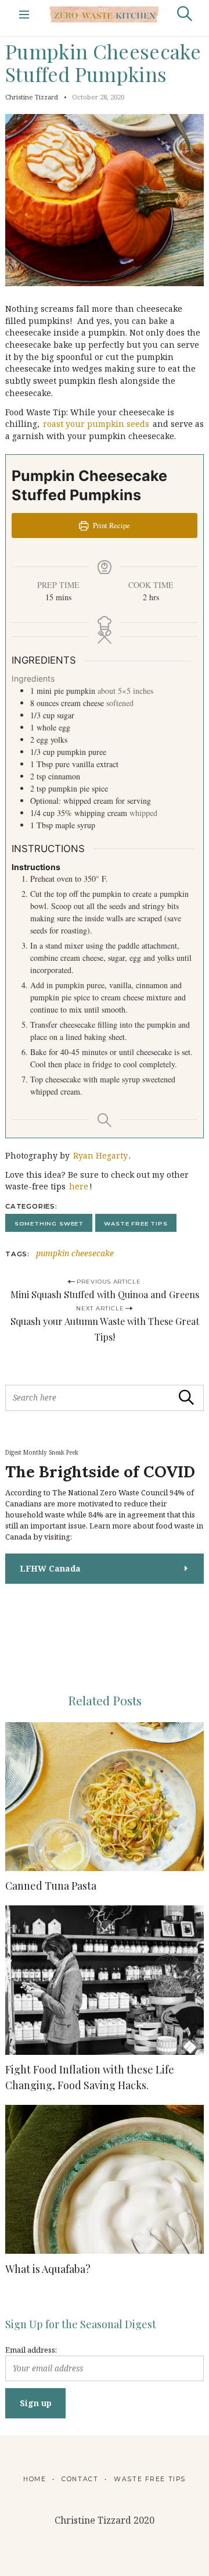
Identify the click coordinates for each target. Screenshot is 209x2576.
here (79, 1186)
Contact (80, 2479)
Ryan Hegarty (100, 1155)
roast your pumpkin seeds (96, 424)
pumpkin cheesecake (75, 1254)
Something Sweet (49, 1223)
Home (35, 2479)
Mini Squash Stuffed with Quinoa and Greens (105, 1294)
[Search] (185, 14)
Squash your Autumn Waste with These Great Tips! (105, 1329)
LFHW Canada (50, 1568)
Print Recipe (111, 525)
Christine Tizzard (32, 97)
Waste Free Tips (136, 1223)
